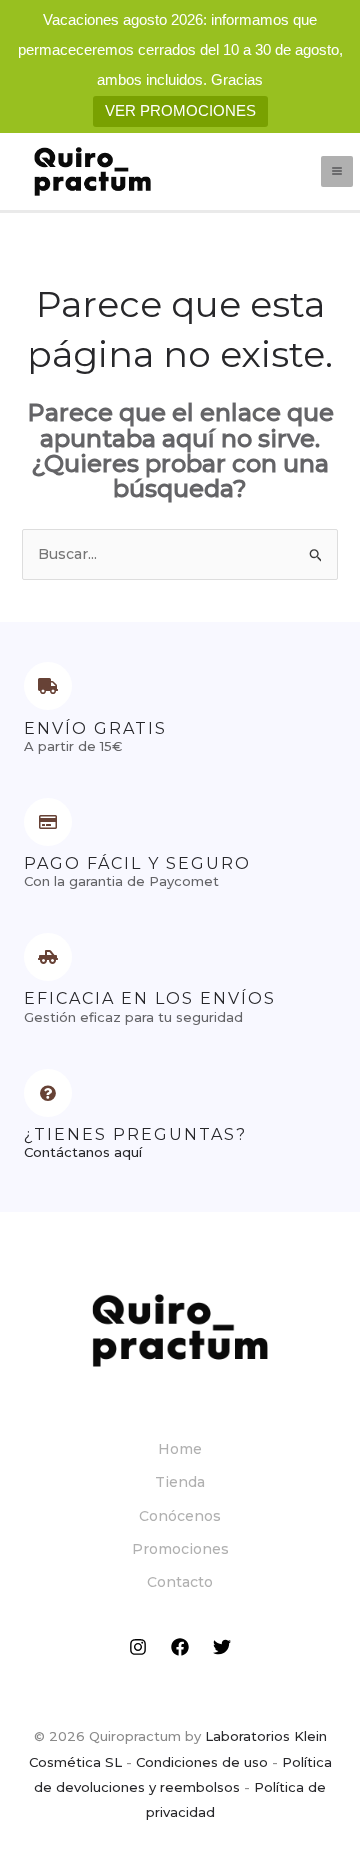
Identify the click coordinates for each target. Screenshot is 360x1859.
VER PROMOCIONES (180, 110)
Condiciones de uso (202, 1762)
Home (180, 1449)
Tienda (180, 1482)
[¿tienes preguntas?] (48, 1093)
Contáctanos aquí (83, 1152)
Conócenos (180, 1516)
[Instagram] (138, 1647)
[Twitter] (222, 1647)
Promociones (180, 1549)
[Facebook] (180, 1647)
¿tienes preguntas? (135, 1134)
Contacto (180, 1582)
